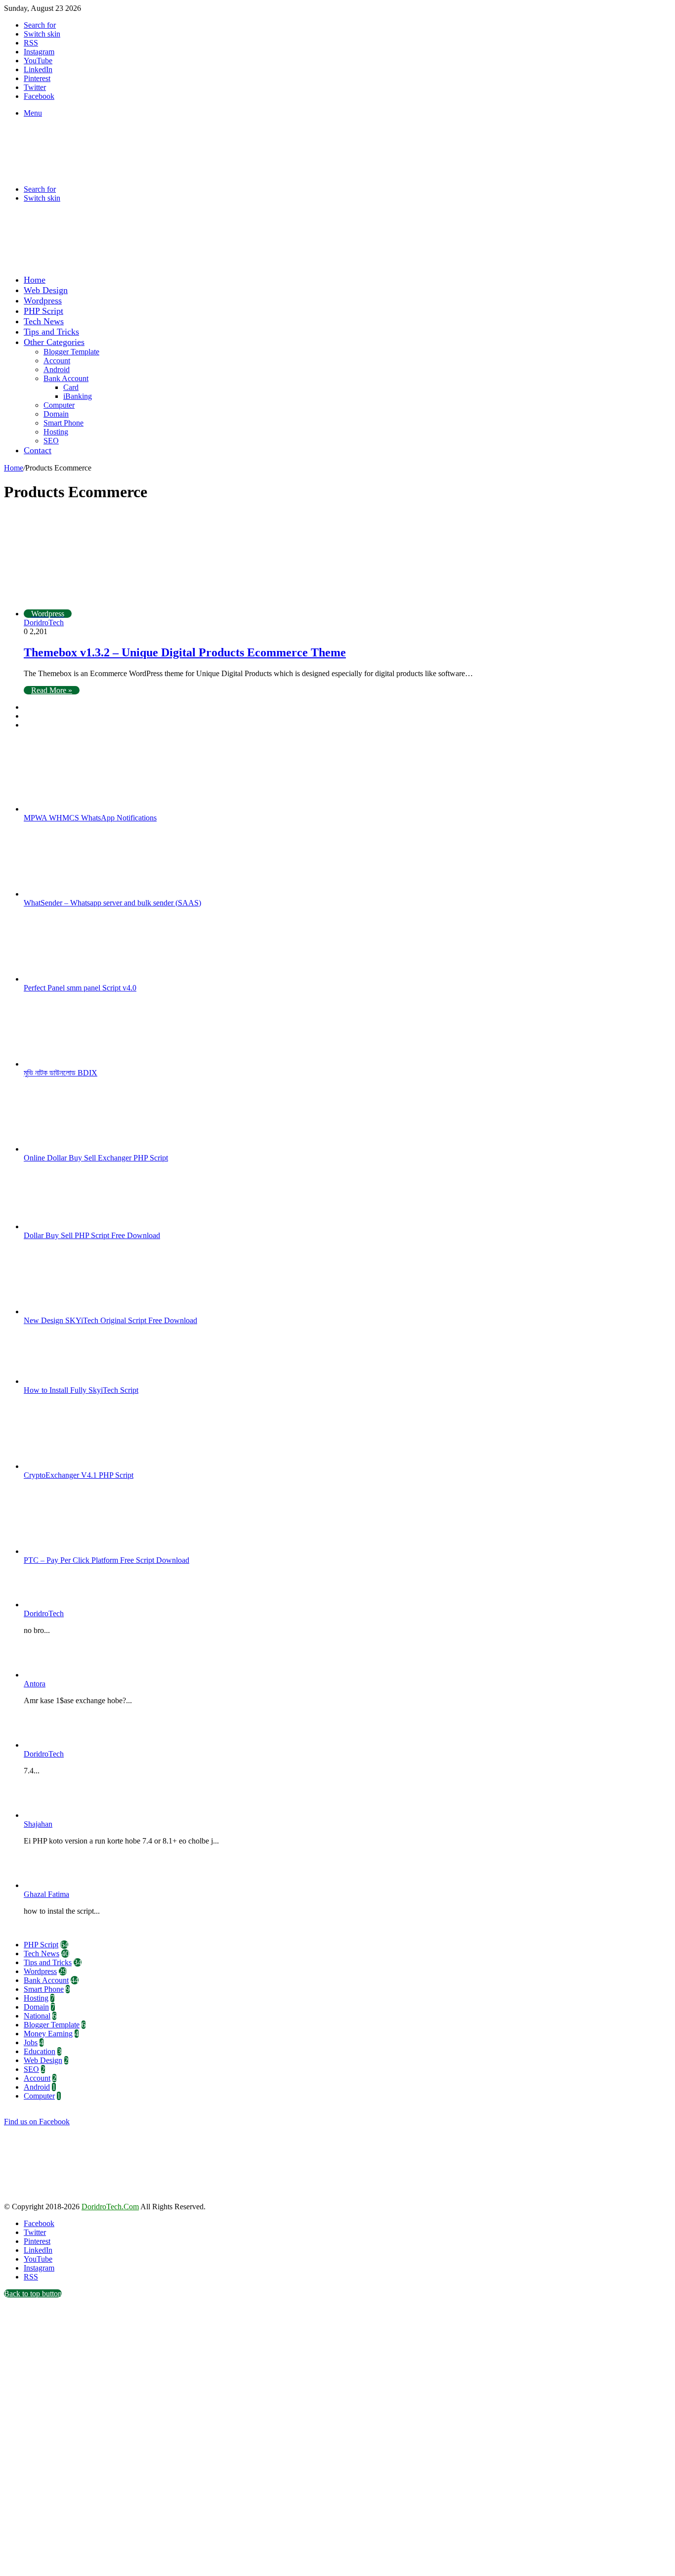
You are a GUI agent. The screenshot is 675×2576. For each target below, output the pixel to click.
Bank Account (66, 378)
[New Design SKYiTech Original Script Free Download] (78, 1311)
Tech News (44, 321)
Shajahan (38, 1824)
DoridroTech (44, 623)
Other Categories (54, 342)
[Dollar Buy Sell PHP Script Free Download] (78, 1226)
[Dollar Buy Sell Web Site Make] (209, 262)
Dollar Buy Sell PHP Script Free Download (92, 1235)
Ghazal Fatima (46, 1894)
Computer (59, 405)
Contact (38, 450)
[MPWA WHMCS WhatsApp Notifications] (78, 809)
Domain (56, 414)
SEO (51, 441)
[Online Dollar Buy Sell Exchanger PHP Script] (78, 1149)
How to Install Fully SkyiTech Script (81, 1390)
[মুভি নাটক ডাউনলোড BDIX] (78, 1064)
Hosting (56, 432)
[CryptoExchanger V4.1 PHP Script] (78, 1466)
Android (57, 369)
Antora (35, 1684)
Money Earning (48, 2034)
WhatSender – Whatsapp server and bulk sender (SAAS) (112, 903)
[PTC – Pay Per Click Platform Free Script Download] (78, 1551)
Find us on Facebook (37, 2122)
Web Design (46, 290)
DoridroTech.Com (110, 2207)
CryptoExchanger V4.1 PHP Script (79, 1475)
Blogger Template (71, 352)
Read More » (52, 690)
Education (40, 2051)
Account (57, 361)
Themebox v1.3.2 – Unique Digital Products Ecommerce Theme (185, 652)
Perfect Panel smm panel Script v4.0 (80, 988)
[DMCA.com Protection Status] (78, 2198)
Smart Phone (63, 423)
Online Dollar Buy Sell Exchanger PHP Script (96, 1158)
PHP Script (43, 311)
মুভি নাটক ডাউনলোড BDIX (61, 1073)
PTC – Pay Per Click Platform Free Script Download (106, 1560)
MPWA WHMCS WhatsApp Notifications (90, 818)
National (37, 2016)
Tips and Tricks (51, 332)
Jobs (31, 2042)
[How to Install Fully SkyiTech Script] (78, 1381)
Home (35, 280)
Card (71, 387)
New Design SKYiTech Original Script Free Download (110, 1320)
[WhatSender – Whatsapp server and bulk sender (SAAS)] (78, 894)
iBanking (78, 396)
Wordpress (43, 301)
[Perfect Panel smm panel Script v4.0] (78, 979)
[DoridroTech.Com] (83, 172)
